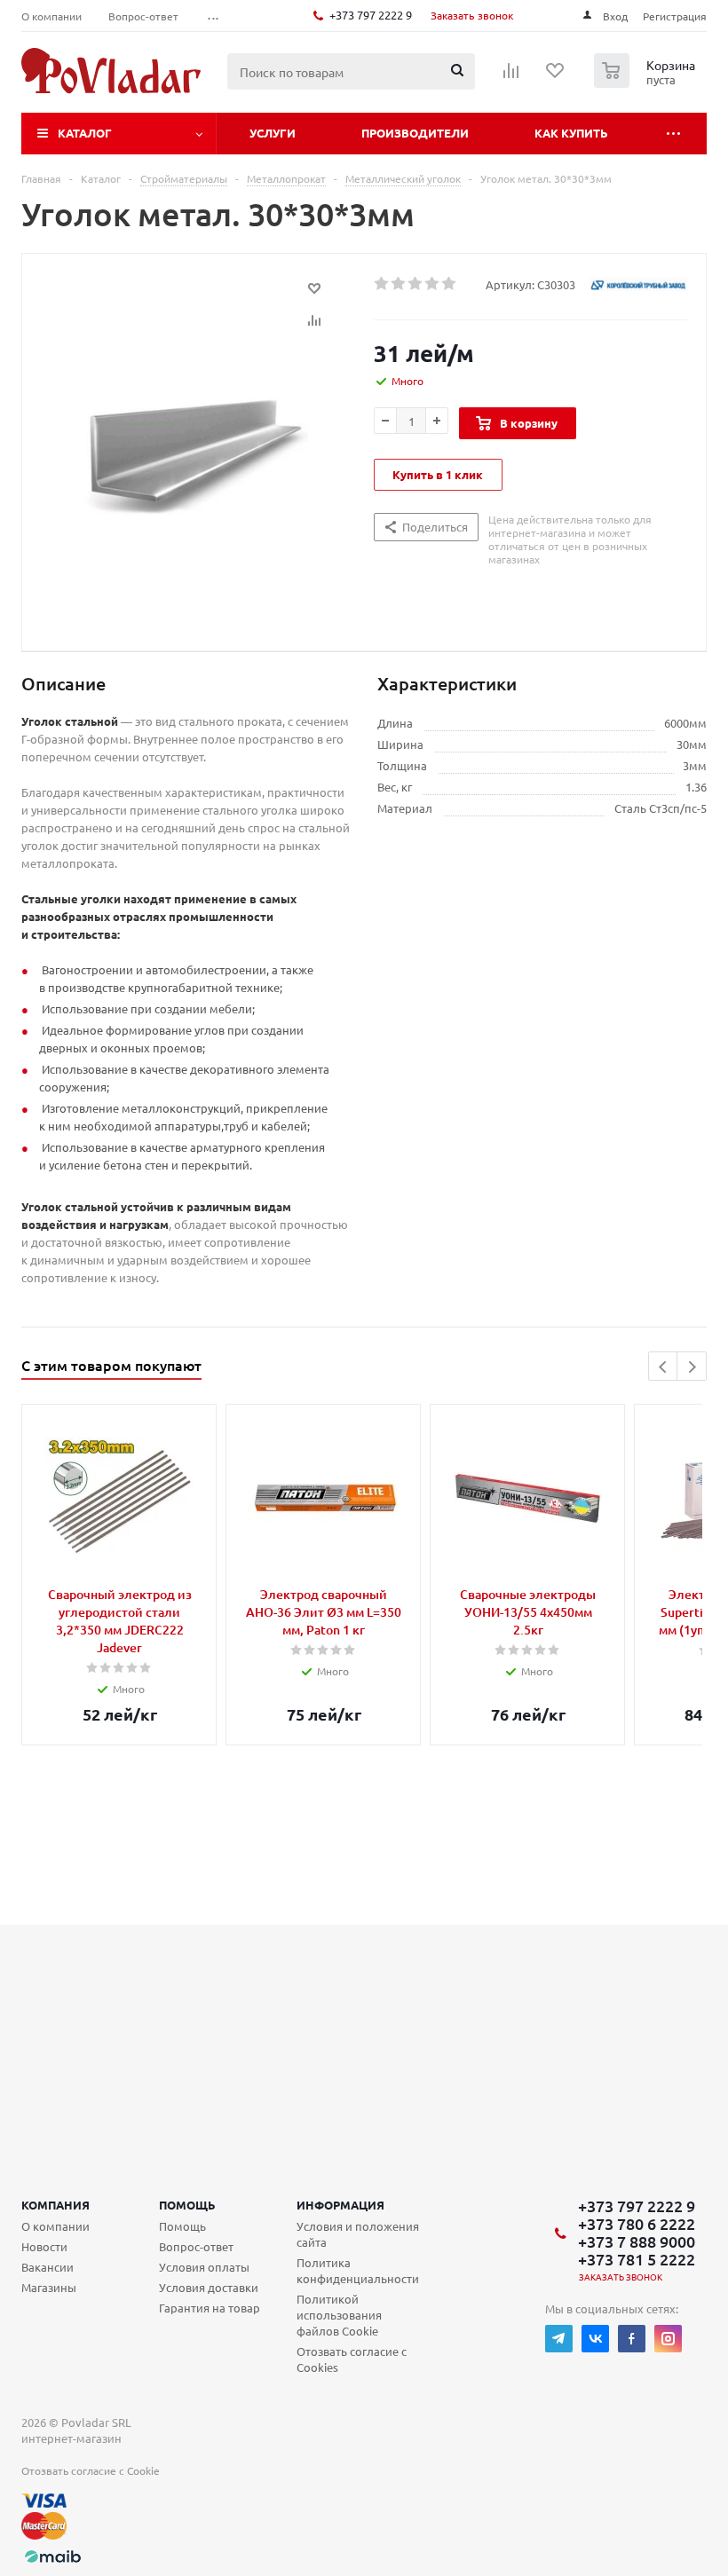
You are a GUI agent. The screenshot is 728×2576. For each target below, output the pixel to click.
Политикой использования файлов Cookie (339, 2315)
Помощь (187, 2205)
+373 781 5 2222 (637, 2259)
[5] (450, 284)
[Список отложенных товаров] (556, 76)
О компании (55, 2226)
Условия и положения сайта (358, 2234)
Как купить (571, 133)
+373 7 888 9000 (637, 2241)
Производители (415, 133)
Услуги (273, 133)
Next (692, 1367)
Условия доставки (209, 2287)
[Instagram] (668, 2339)
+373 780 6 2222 (637, 2224)
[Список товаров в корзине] (647, 83)
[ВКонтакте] (595, 2339)
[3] (416, 284)
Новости (44, 2246)
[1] (382, 284)
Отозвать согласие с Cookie (91, 2470)
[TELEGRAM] (559, 2339)
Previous (664, 1367)
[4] (433, 284)
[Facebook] (632, 2339)
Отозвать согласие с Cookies (352, 2359)
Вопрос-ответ (196, 2246)
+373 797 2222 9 (371, 15)
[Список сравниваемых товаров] (511, 76)
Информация (340, 2205)
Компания (55, 2205)
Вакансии (47, 2267)
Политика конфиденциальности (358, 2270)
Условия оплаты (204, 2267)
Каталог (85, 133)
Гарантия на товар (210, 2308)
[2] (399, 284)
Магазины (49, 2287)
